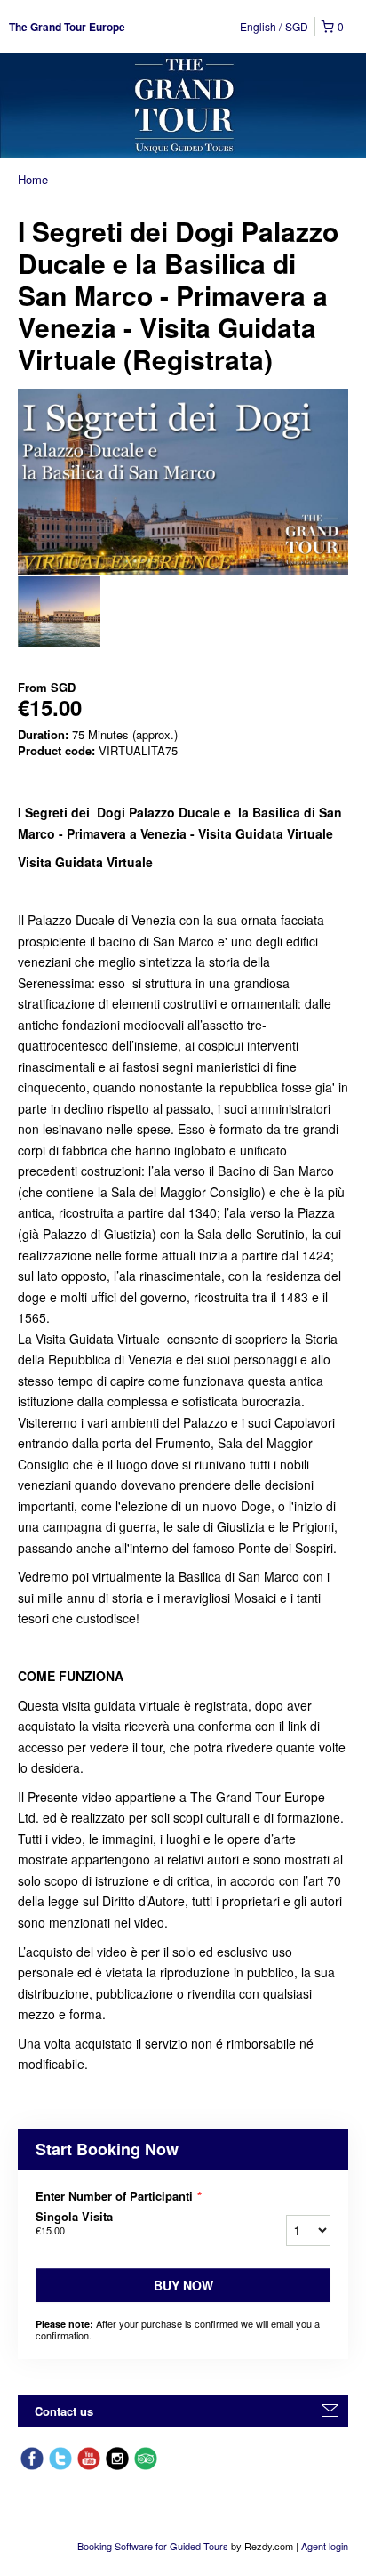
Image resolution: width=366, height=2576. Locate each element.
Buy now (183, 2285)
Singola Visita (74, 2223)
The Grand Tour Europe (67, 27)
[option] (59, 611)
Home (33, 179)
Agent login (325, 2546)
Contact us (64, 2411)
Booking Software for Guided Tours (154, 2546)
